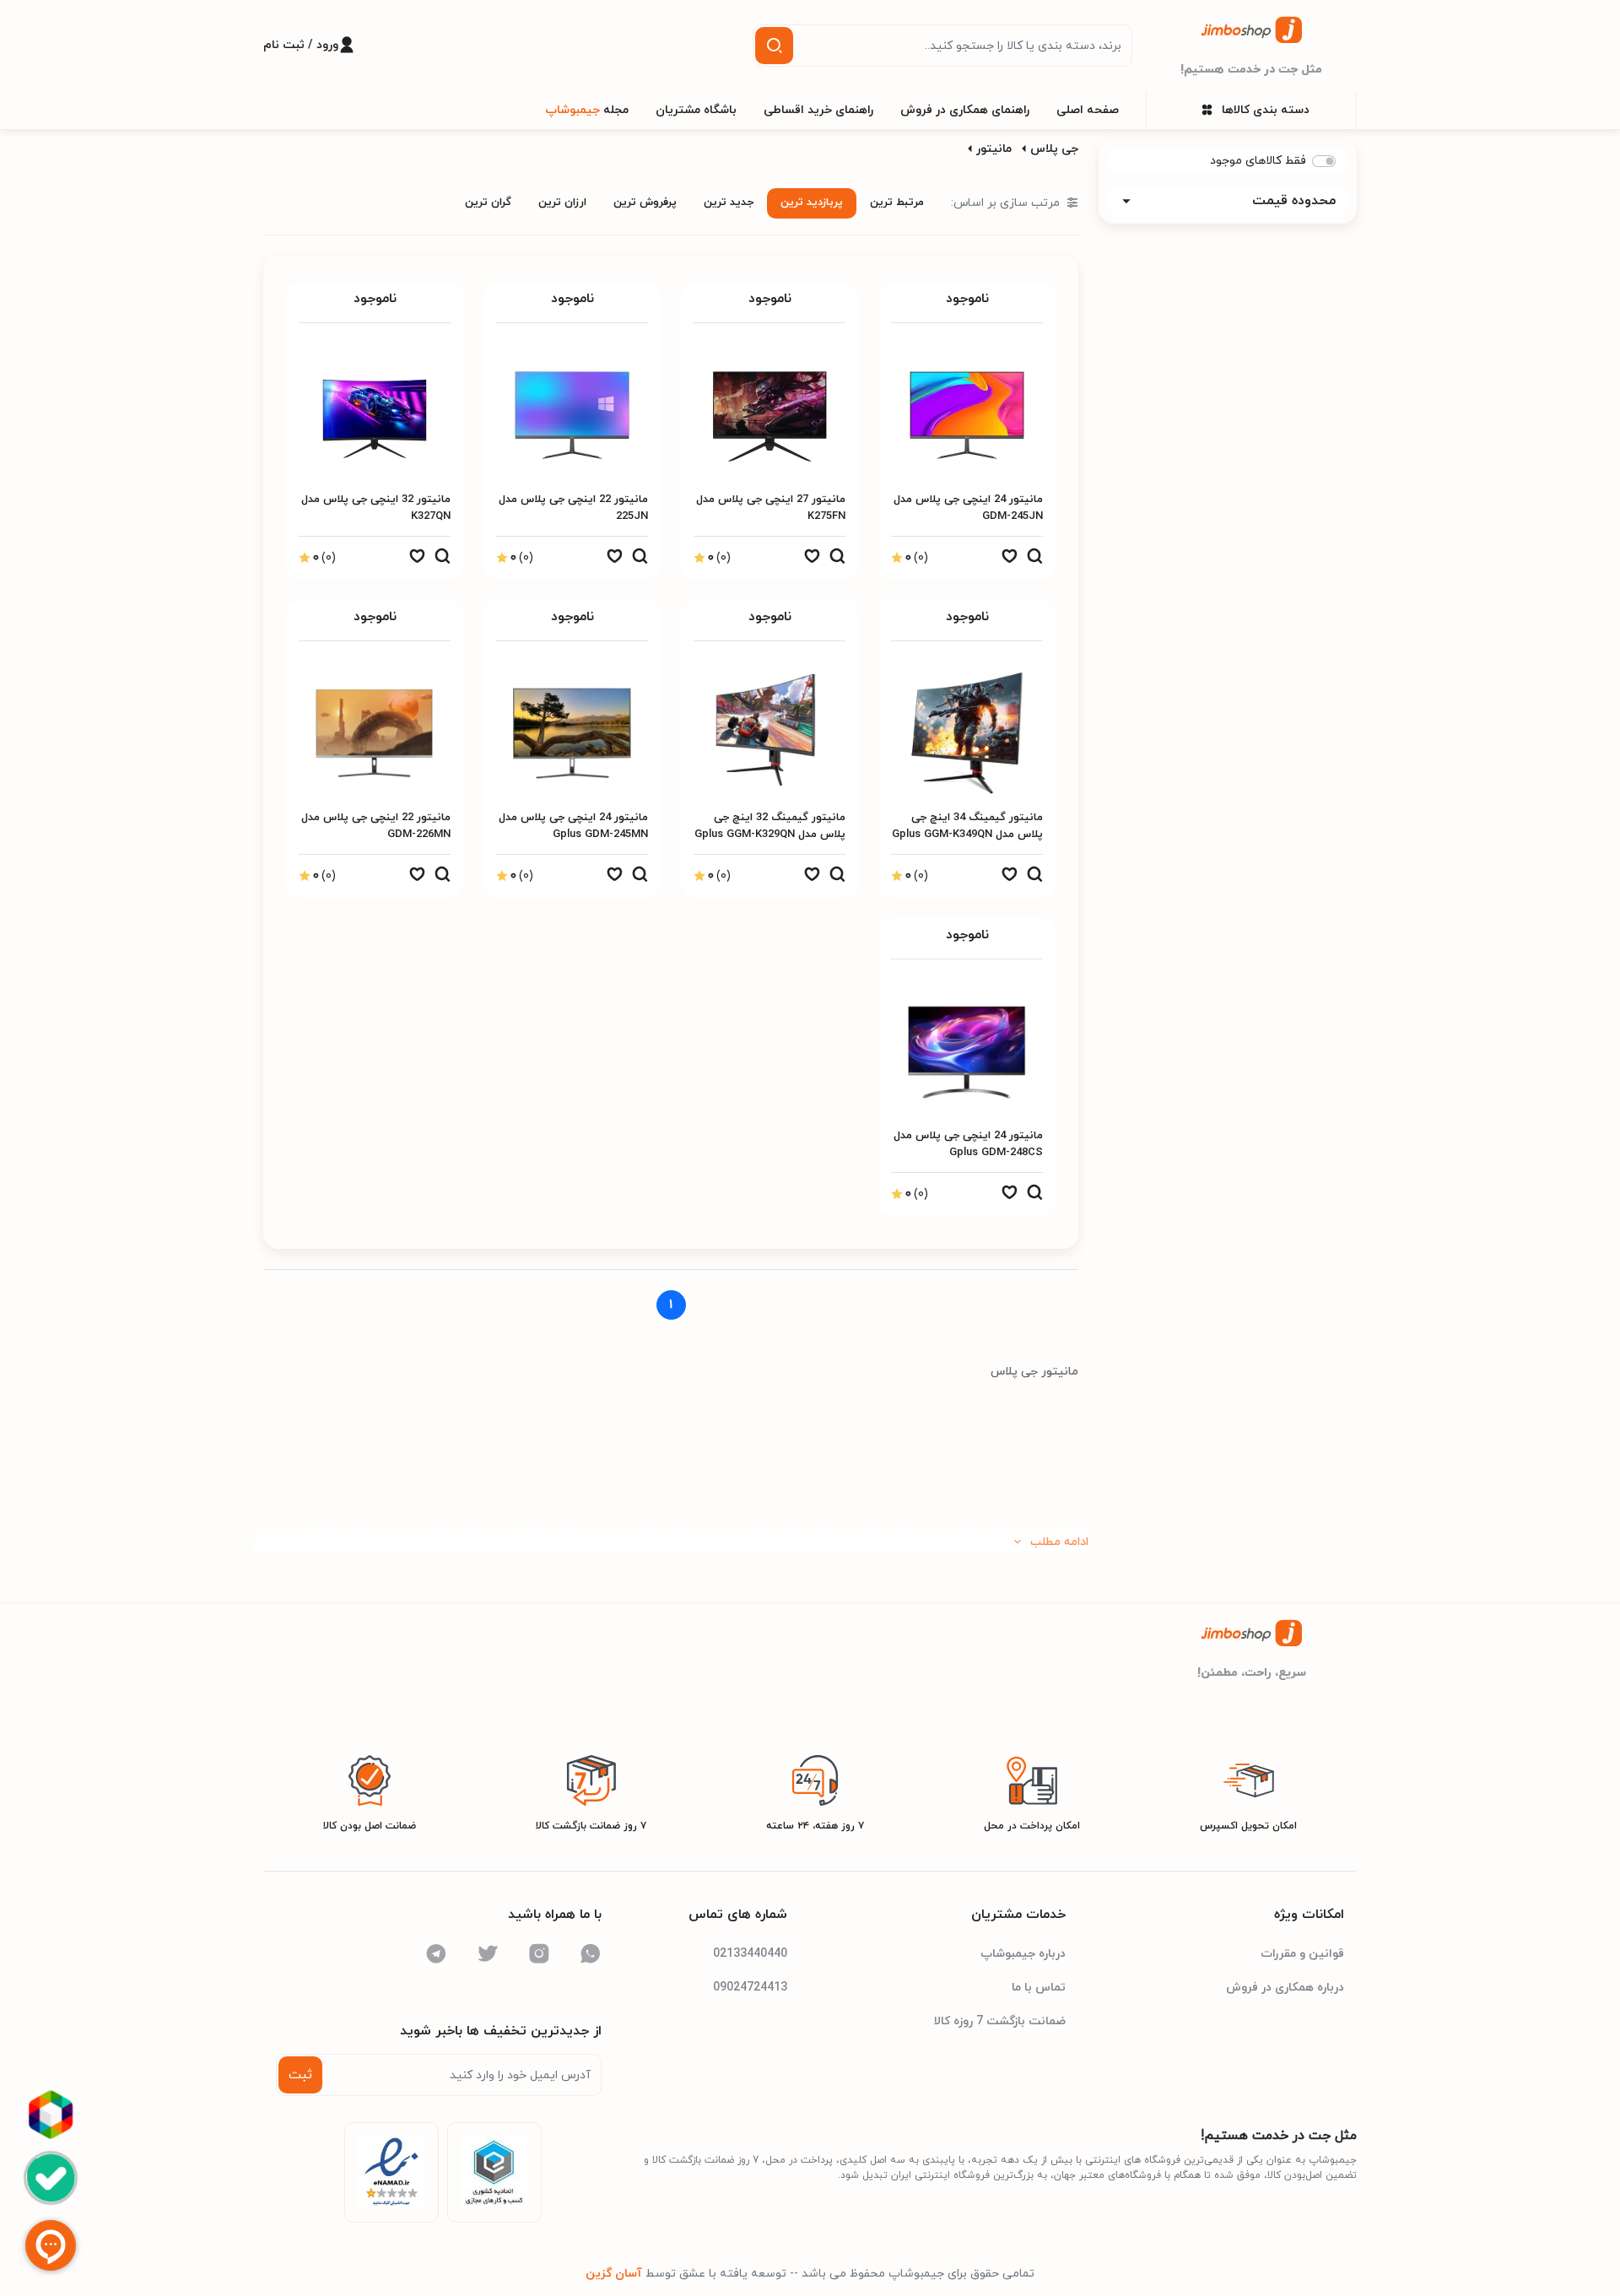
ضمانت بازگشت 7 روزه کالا (1000, 2021)
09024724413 (750, 1988)
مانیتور (994, 149)
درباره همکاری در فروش (1285, 1988)
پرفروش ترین (645, 203)
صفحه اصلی (1088, 110)
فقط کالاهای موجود (1258, 161)
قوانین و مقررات (1302, 1954)
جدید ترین (729, 203)
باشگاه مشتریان (696, 110)
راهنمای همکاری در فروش (965, 110)
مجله (587, 110)
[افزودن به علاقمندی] (1009, 560)
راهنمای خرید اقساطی (818, 110)
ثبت (300, 2075)
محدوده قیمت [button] (1294, 201)
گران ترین (488, 203)
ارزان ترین (562, 203)
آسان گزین (614, 2274)
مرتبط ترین (897, 203)
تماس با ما (1039, 1988)
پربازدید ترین (812, 203)
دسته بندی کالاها (1266, 110)
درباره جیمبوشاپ (1023, 1954)
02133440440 (750, 1954)
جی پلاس (1054, 149)
